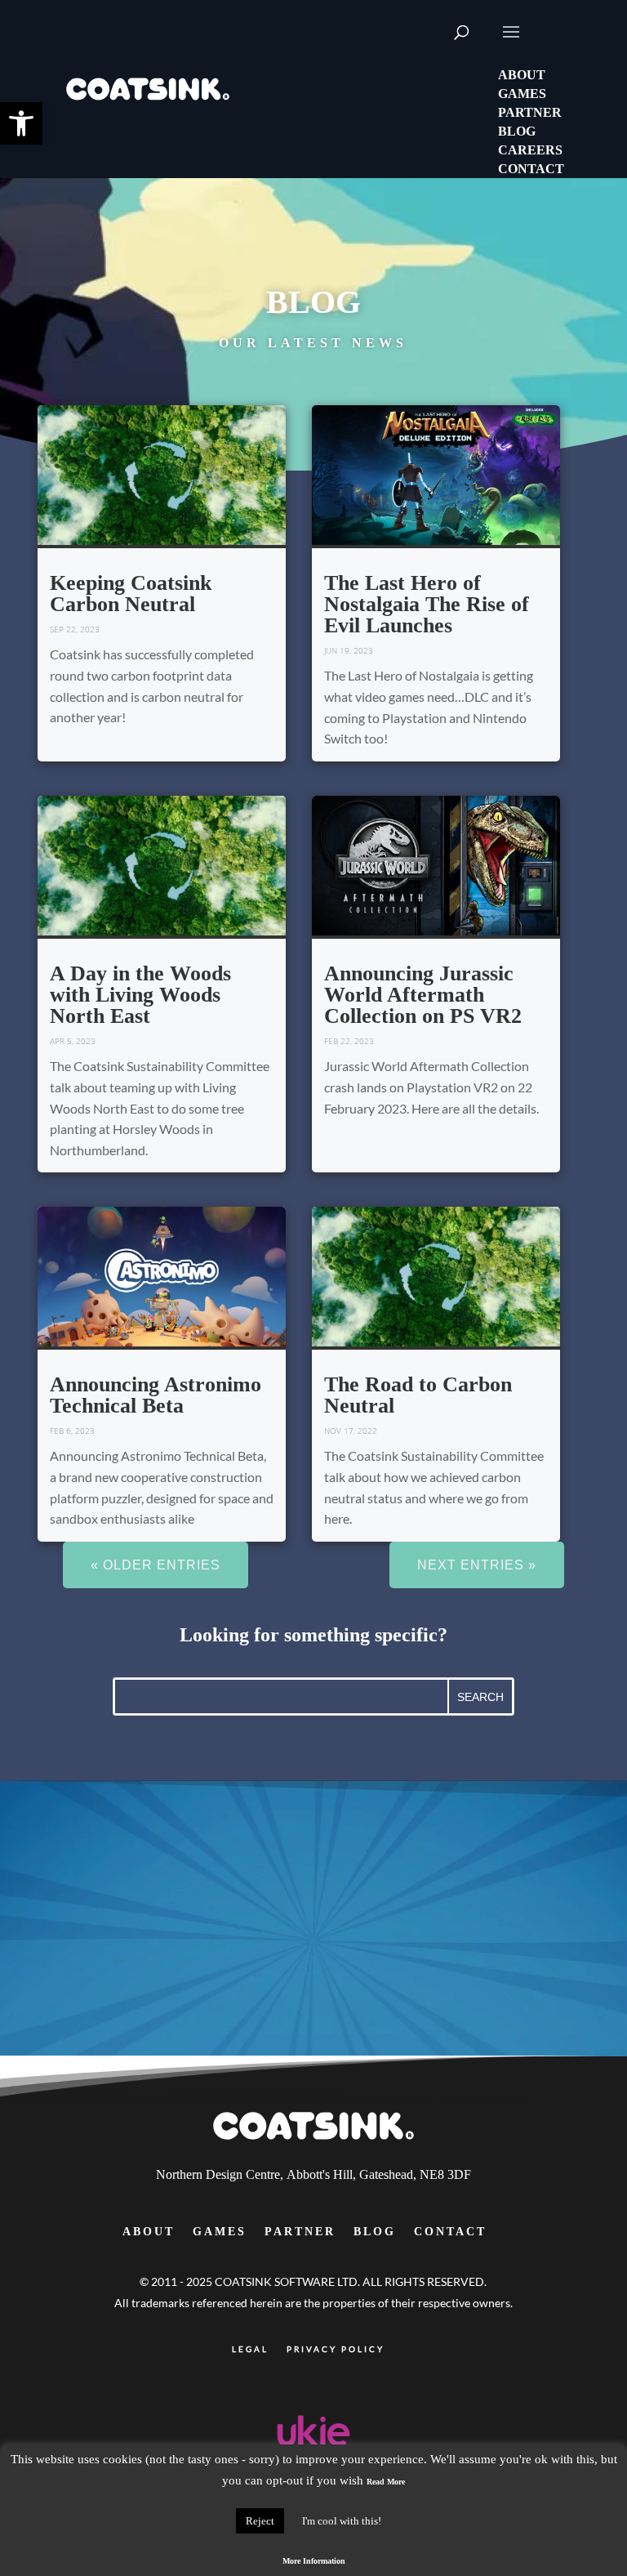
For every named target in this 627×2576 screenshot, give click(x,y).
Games (220, 2232)
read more (66, 415)
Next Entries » (477, 1565)
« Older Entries (156, 1565)
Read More (386, 2482)
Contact (450, 2232)
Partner (300, 2232)
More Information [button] (314, 2561)
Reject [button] (260, 2521)
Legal (250, 2349)
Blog (375, 2232)
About (149, 2232)
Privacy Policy (336, 2349)
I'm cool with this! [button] (342, 2521)
